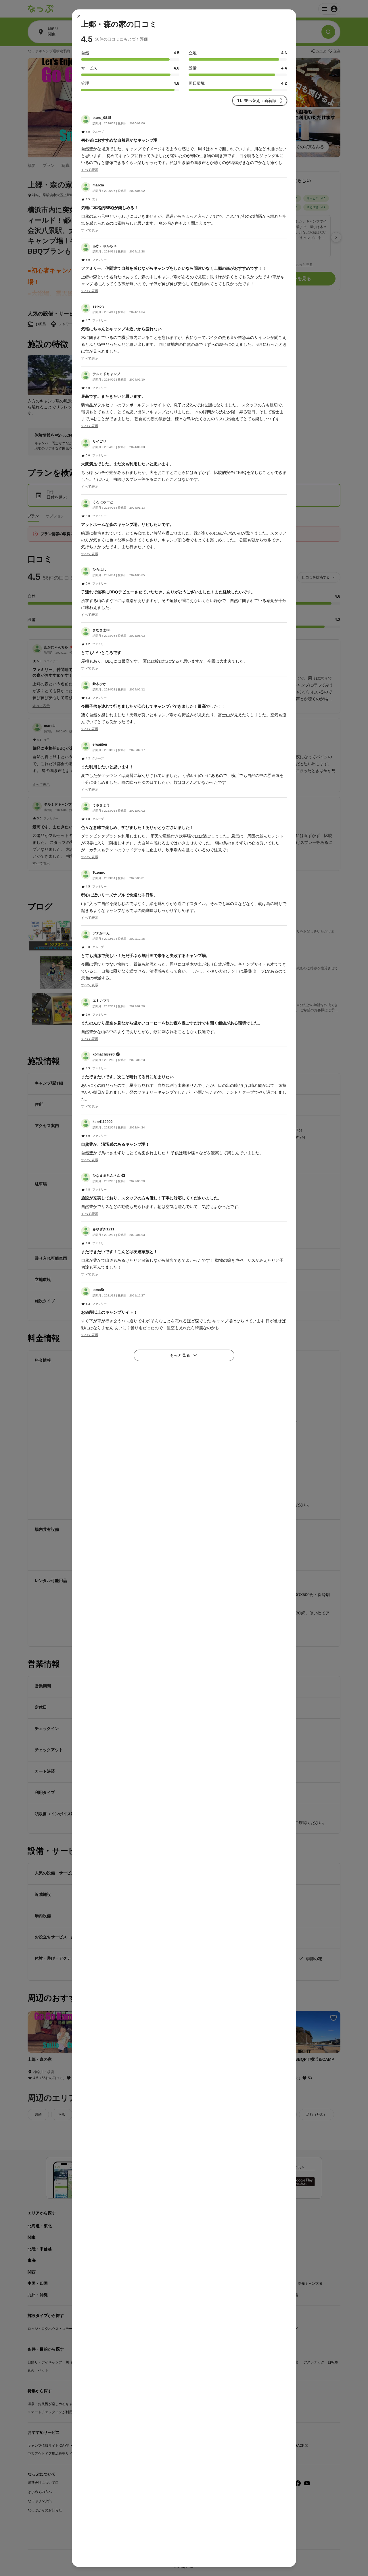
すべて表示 (90, 169)
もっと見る (180, 1355)
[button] (184, 144)
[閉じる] (79, 16)
